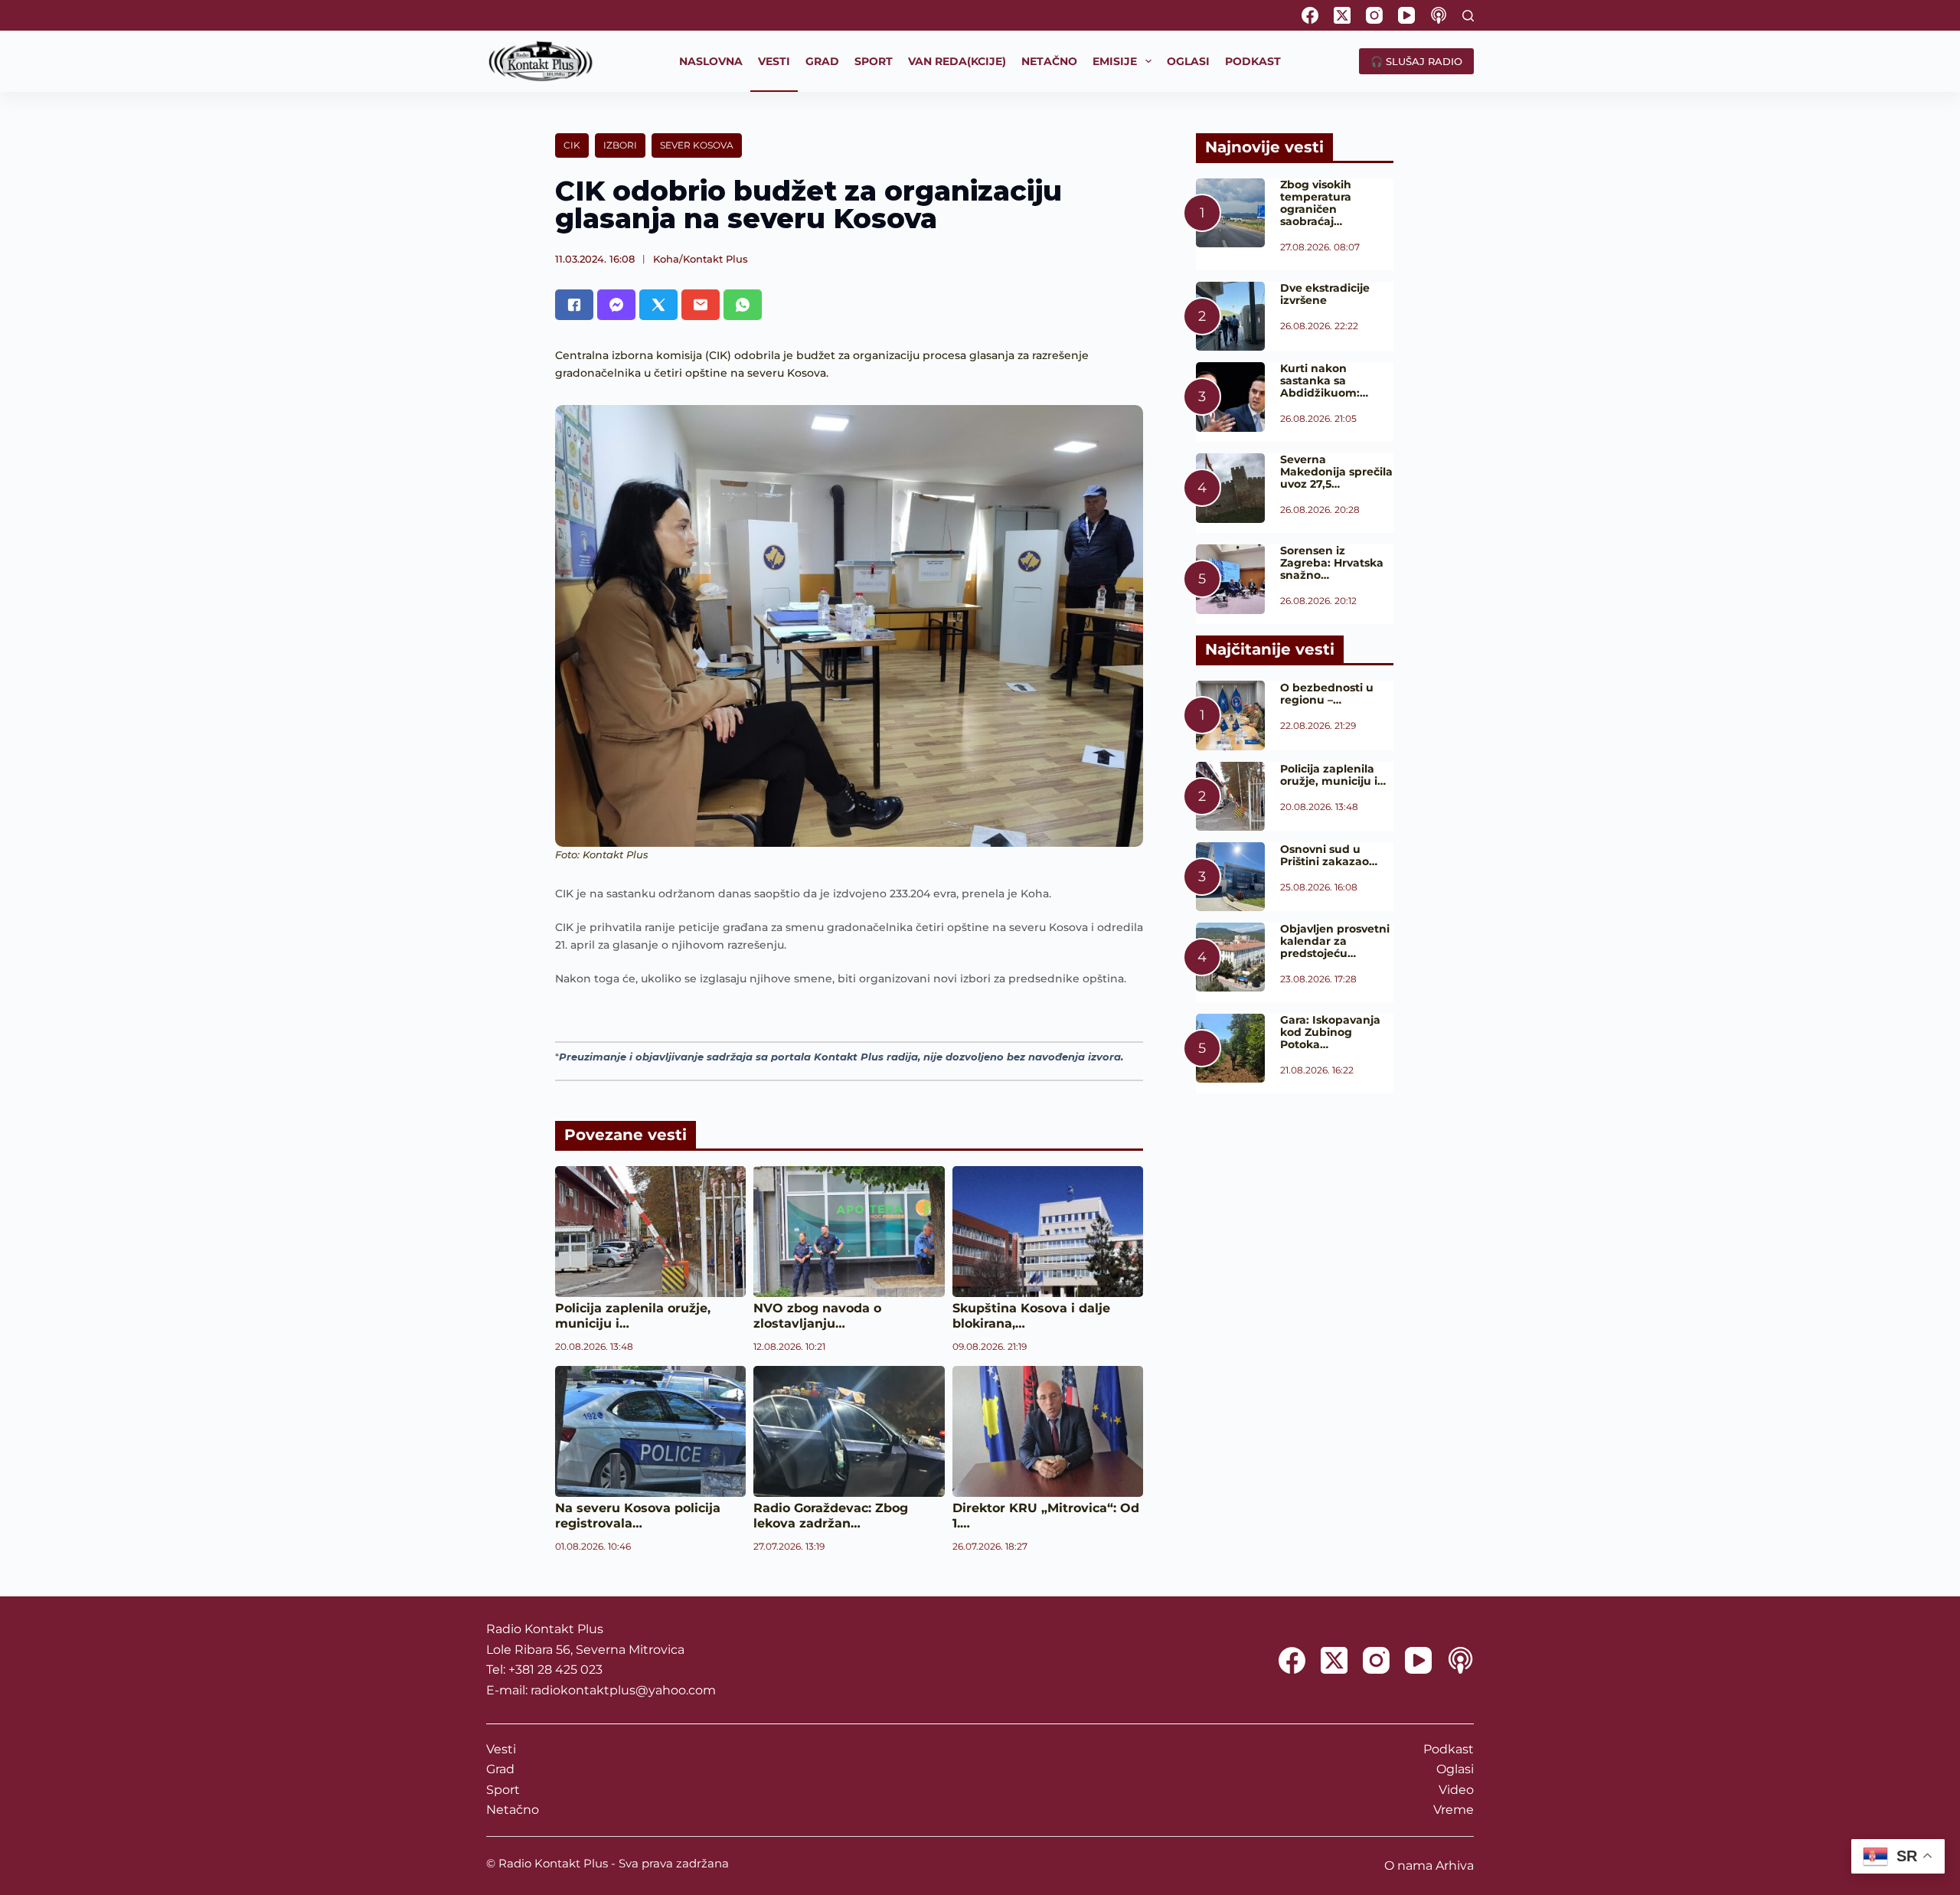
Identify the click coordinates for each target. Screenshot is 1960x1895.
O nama (1408, 1866)
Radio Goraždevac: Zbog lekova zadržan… (831, 1516)
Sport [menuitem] (874, 61)
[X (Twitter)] (1342, 15)
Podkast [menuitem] (1253, 61)
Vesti (501, 1749)
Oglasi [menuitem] (1188, 61)
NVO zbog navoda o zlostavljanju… (817, 1316)
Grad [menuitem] (822, 61)
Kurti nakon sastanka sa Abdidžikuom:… (1324, 381)
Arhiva (1455, 1866)
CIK (572, 145)
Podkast (1449, 1749)
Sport (503, 1790)
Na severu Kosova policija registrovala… (638, 1516)
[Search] (1468, 16)
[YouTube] (1406, 15)
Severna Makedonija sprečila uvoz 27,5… (1336, 472)
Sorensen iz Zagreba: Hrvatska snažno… (1332, 563)
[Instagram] (1374, 15)
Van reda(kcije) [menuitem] (957, 61)
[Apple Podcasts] (1439, 15)
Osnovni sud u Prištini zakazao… (1329, 855)
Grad (500, 1769)
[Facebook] (1310, 15)
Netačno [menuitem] (1049, 61)
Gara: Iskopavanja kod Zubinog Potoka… (1330, 1032)
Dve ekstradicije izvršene (1325, 294)
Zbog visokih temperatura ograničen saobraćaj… (1316, 203)
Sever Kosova (697, 145)
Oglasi (1455, 1769)
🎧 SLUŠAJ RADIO (1416, 61)
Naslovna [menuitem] (711, 61)
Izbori (620, 145)
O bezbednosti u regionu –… (1327, 694)
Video (1456, 1790)
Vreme (1454, 1810)
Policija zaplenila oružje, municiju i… (1333, 775)
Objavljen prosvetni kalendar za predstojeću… (1335, 941)
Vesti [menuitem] (774, 61)
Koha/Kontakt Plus (701, 259)
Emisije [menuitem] (1115, 61)
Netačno (513, 1810)
